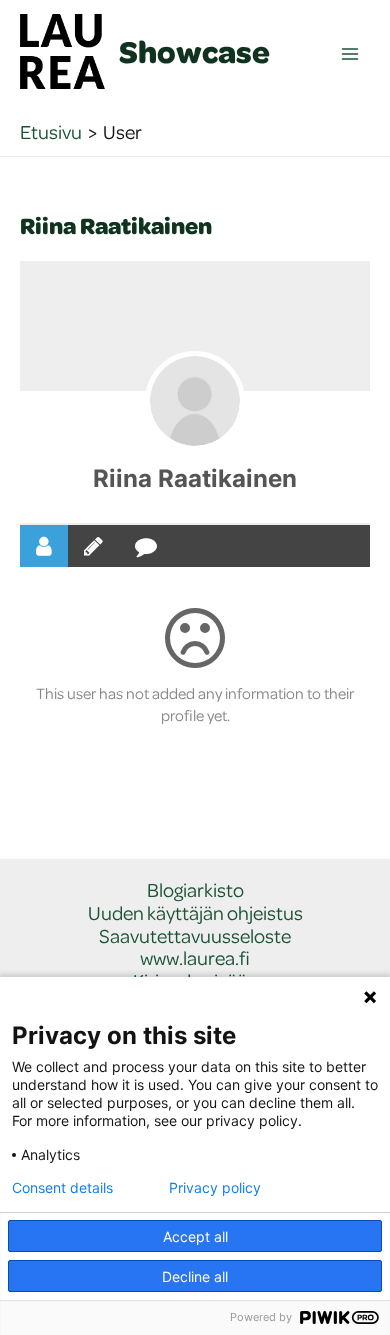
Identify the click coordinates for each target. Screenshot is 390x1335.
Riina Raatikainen (195, 478)
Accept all (195, 1236)
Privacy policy (215, 1188)
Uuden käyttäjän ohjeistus (195, 913)
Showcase (194, 51)
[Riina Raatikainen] (195, 401)
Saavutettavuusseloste (195, 936)
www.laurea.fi (195, 958)
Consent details (62, 1188)
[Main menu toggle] (350, 54)
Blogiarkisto (195, 890)
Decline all (195, 1276)
